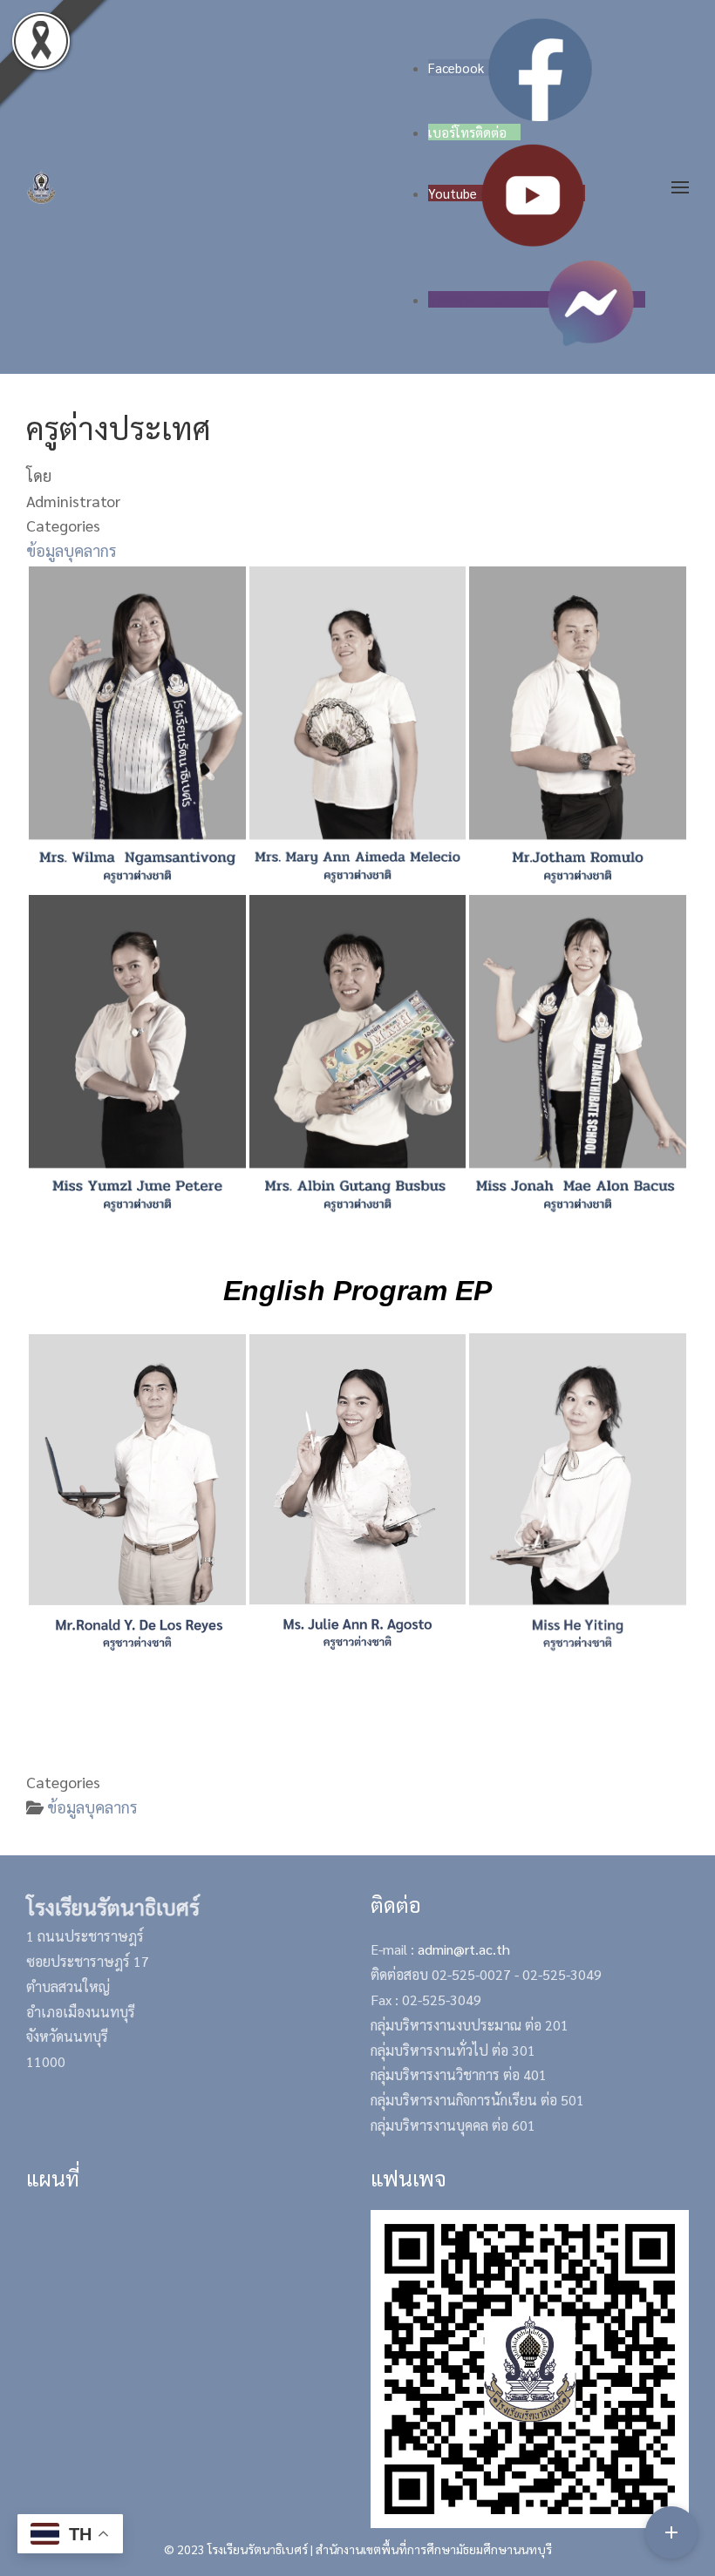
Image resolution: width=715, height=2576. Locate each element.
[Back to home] (41, 187)
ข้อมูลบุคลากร (71, 550)
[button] (680, 187)
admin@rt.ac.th (464, 1949)
